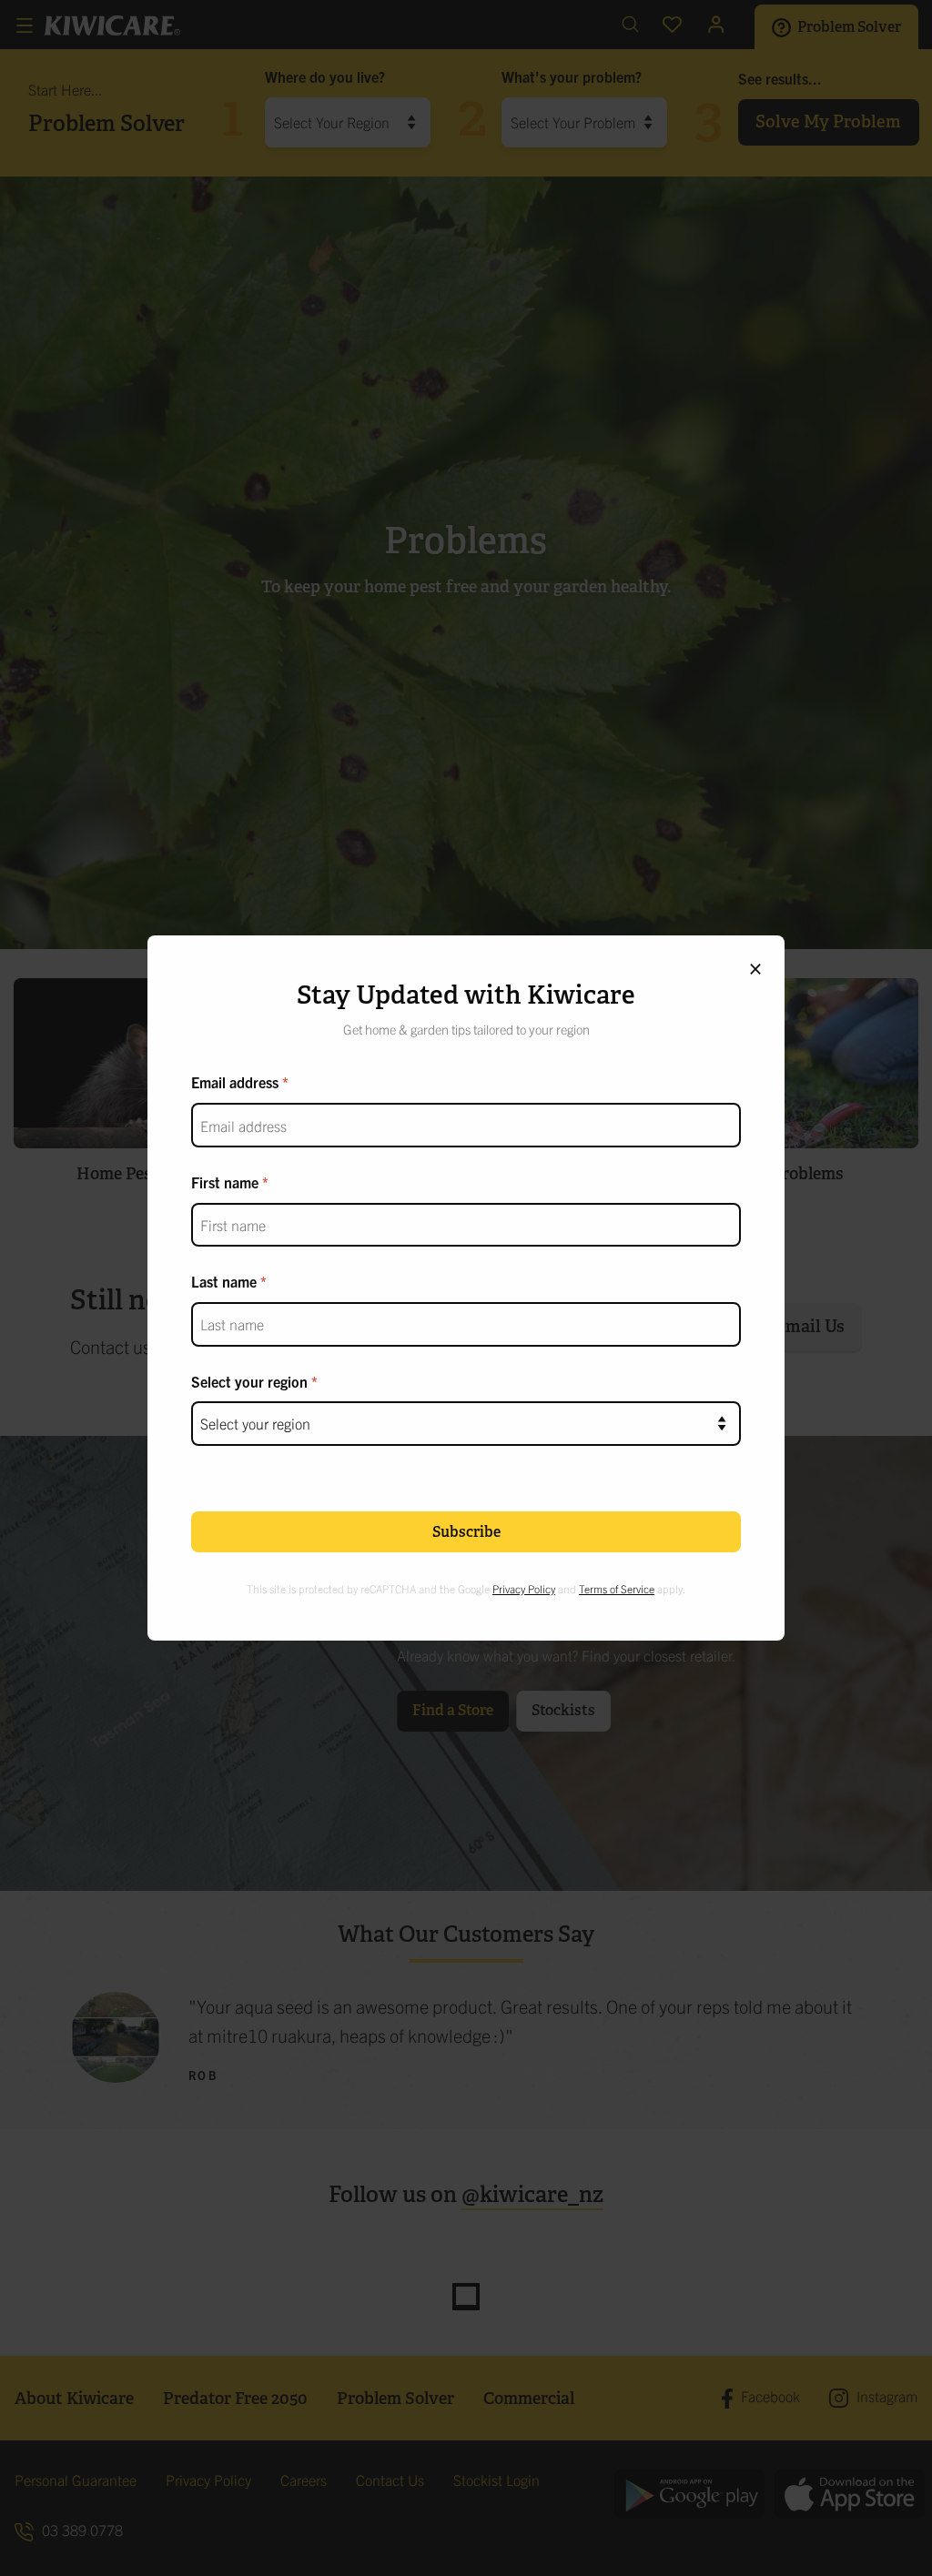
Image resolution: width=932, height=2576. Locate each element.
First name (225, 1182)
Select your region (249, 1381)
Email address (235, 1082)
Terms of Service (617, 1588)
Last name (224, 1281)
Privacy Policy (524, 1588)
